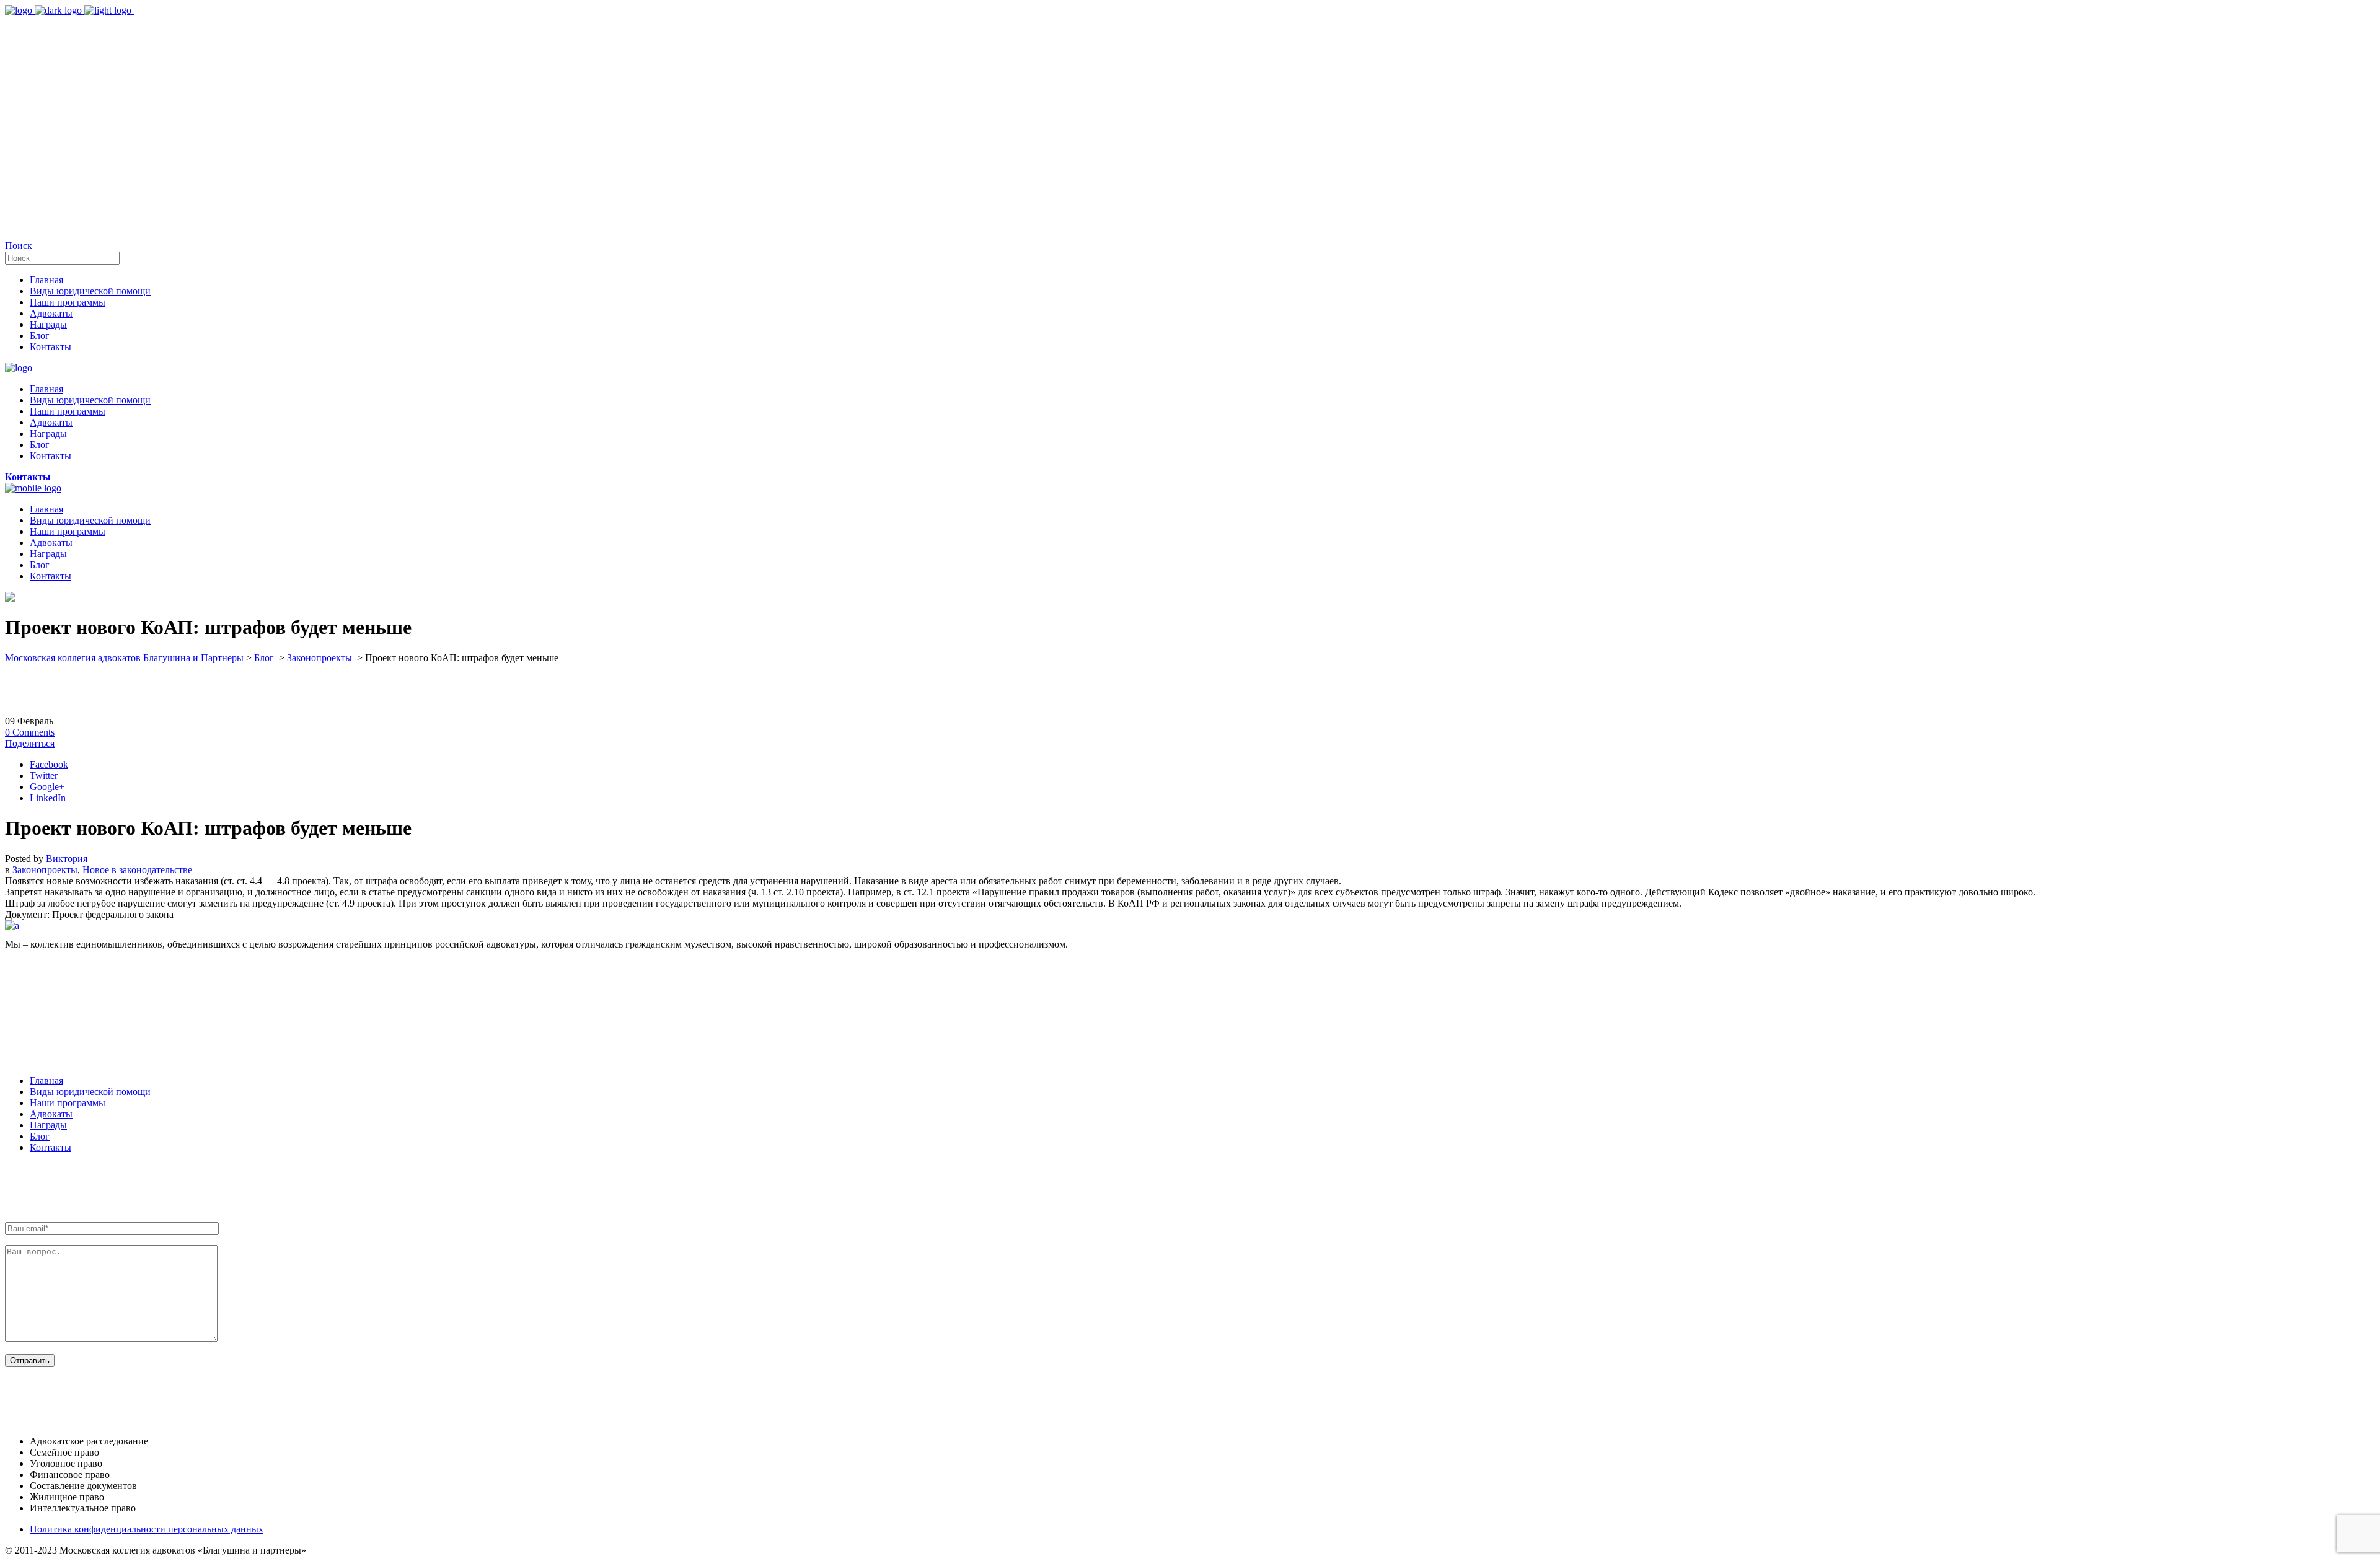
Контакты (51, 1147)
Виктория (67, 859)
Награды (48, 1125)
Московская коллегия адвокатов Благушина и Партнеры (124, 658)
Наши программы (68, 1103)
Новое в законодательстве (137, 870)
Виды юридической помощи (90, 1092)
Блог (264, 658)
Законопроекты (320, 658)
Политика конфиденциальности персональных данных (147, 1529)
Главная (46, 1080)
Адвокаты (51, 1114)
